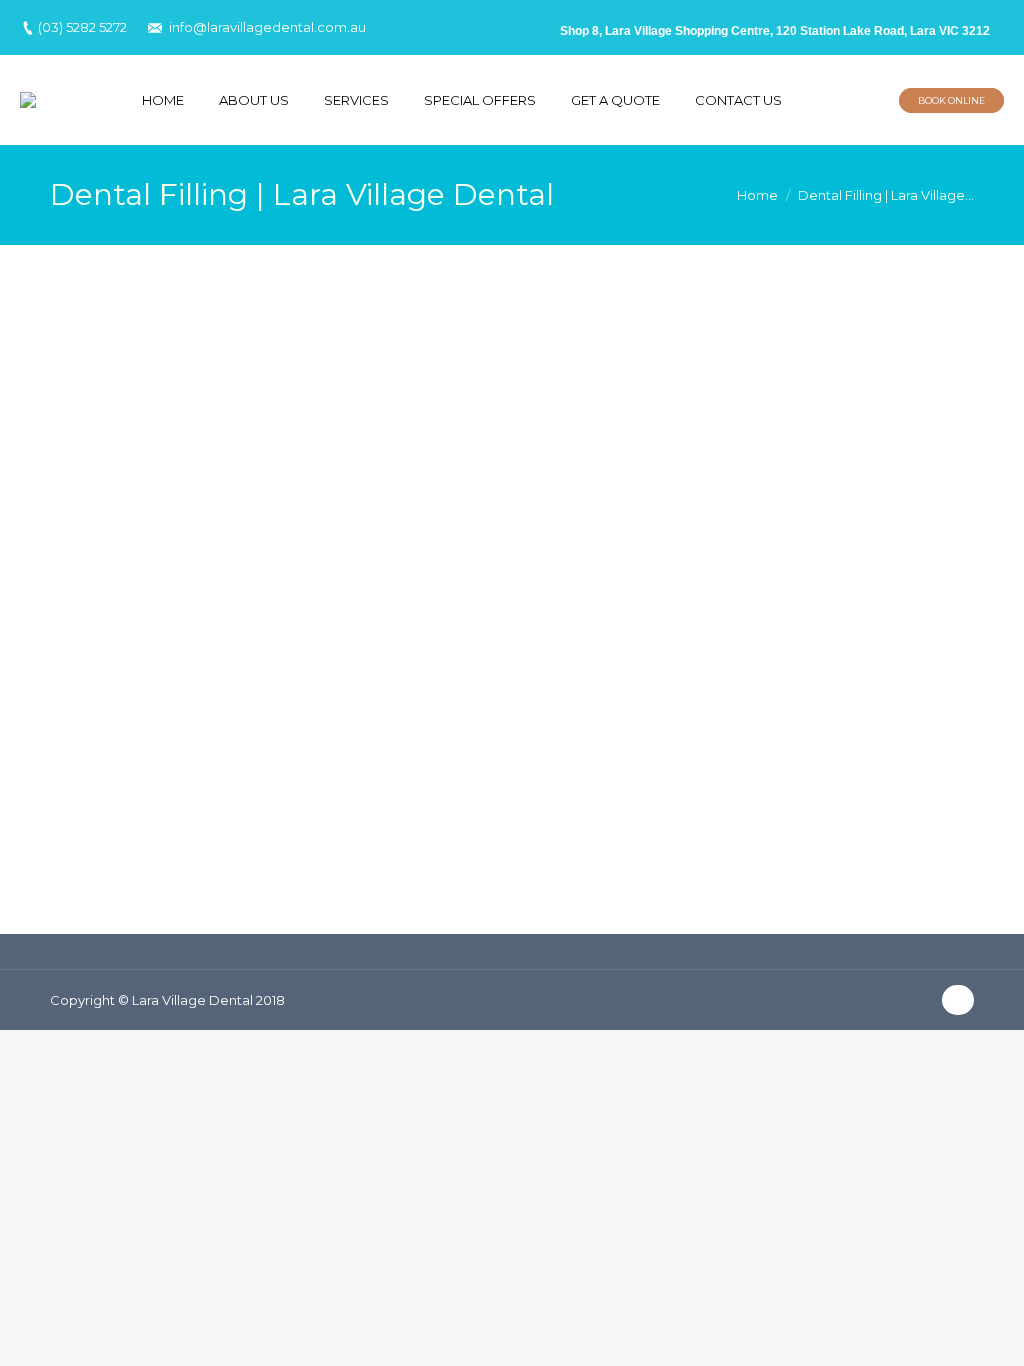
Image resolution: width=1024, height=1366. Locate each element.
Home (757, 195)
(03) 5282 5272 (82, 27)
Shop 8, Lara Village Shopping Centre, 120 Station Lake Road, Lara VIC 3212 (775, 31)
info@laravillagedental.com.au (267, 27)
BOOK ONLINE (951, 100)
